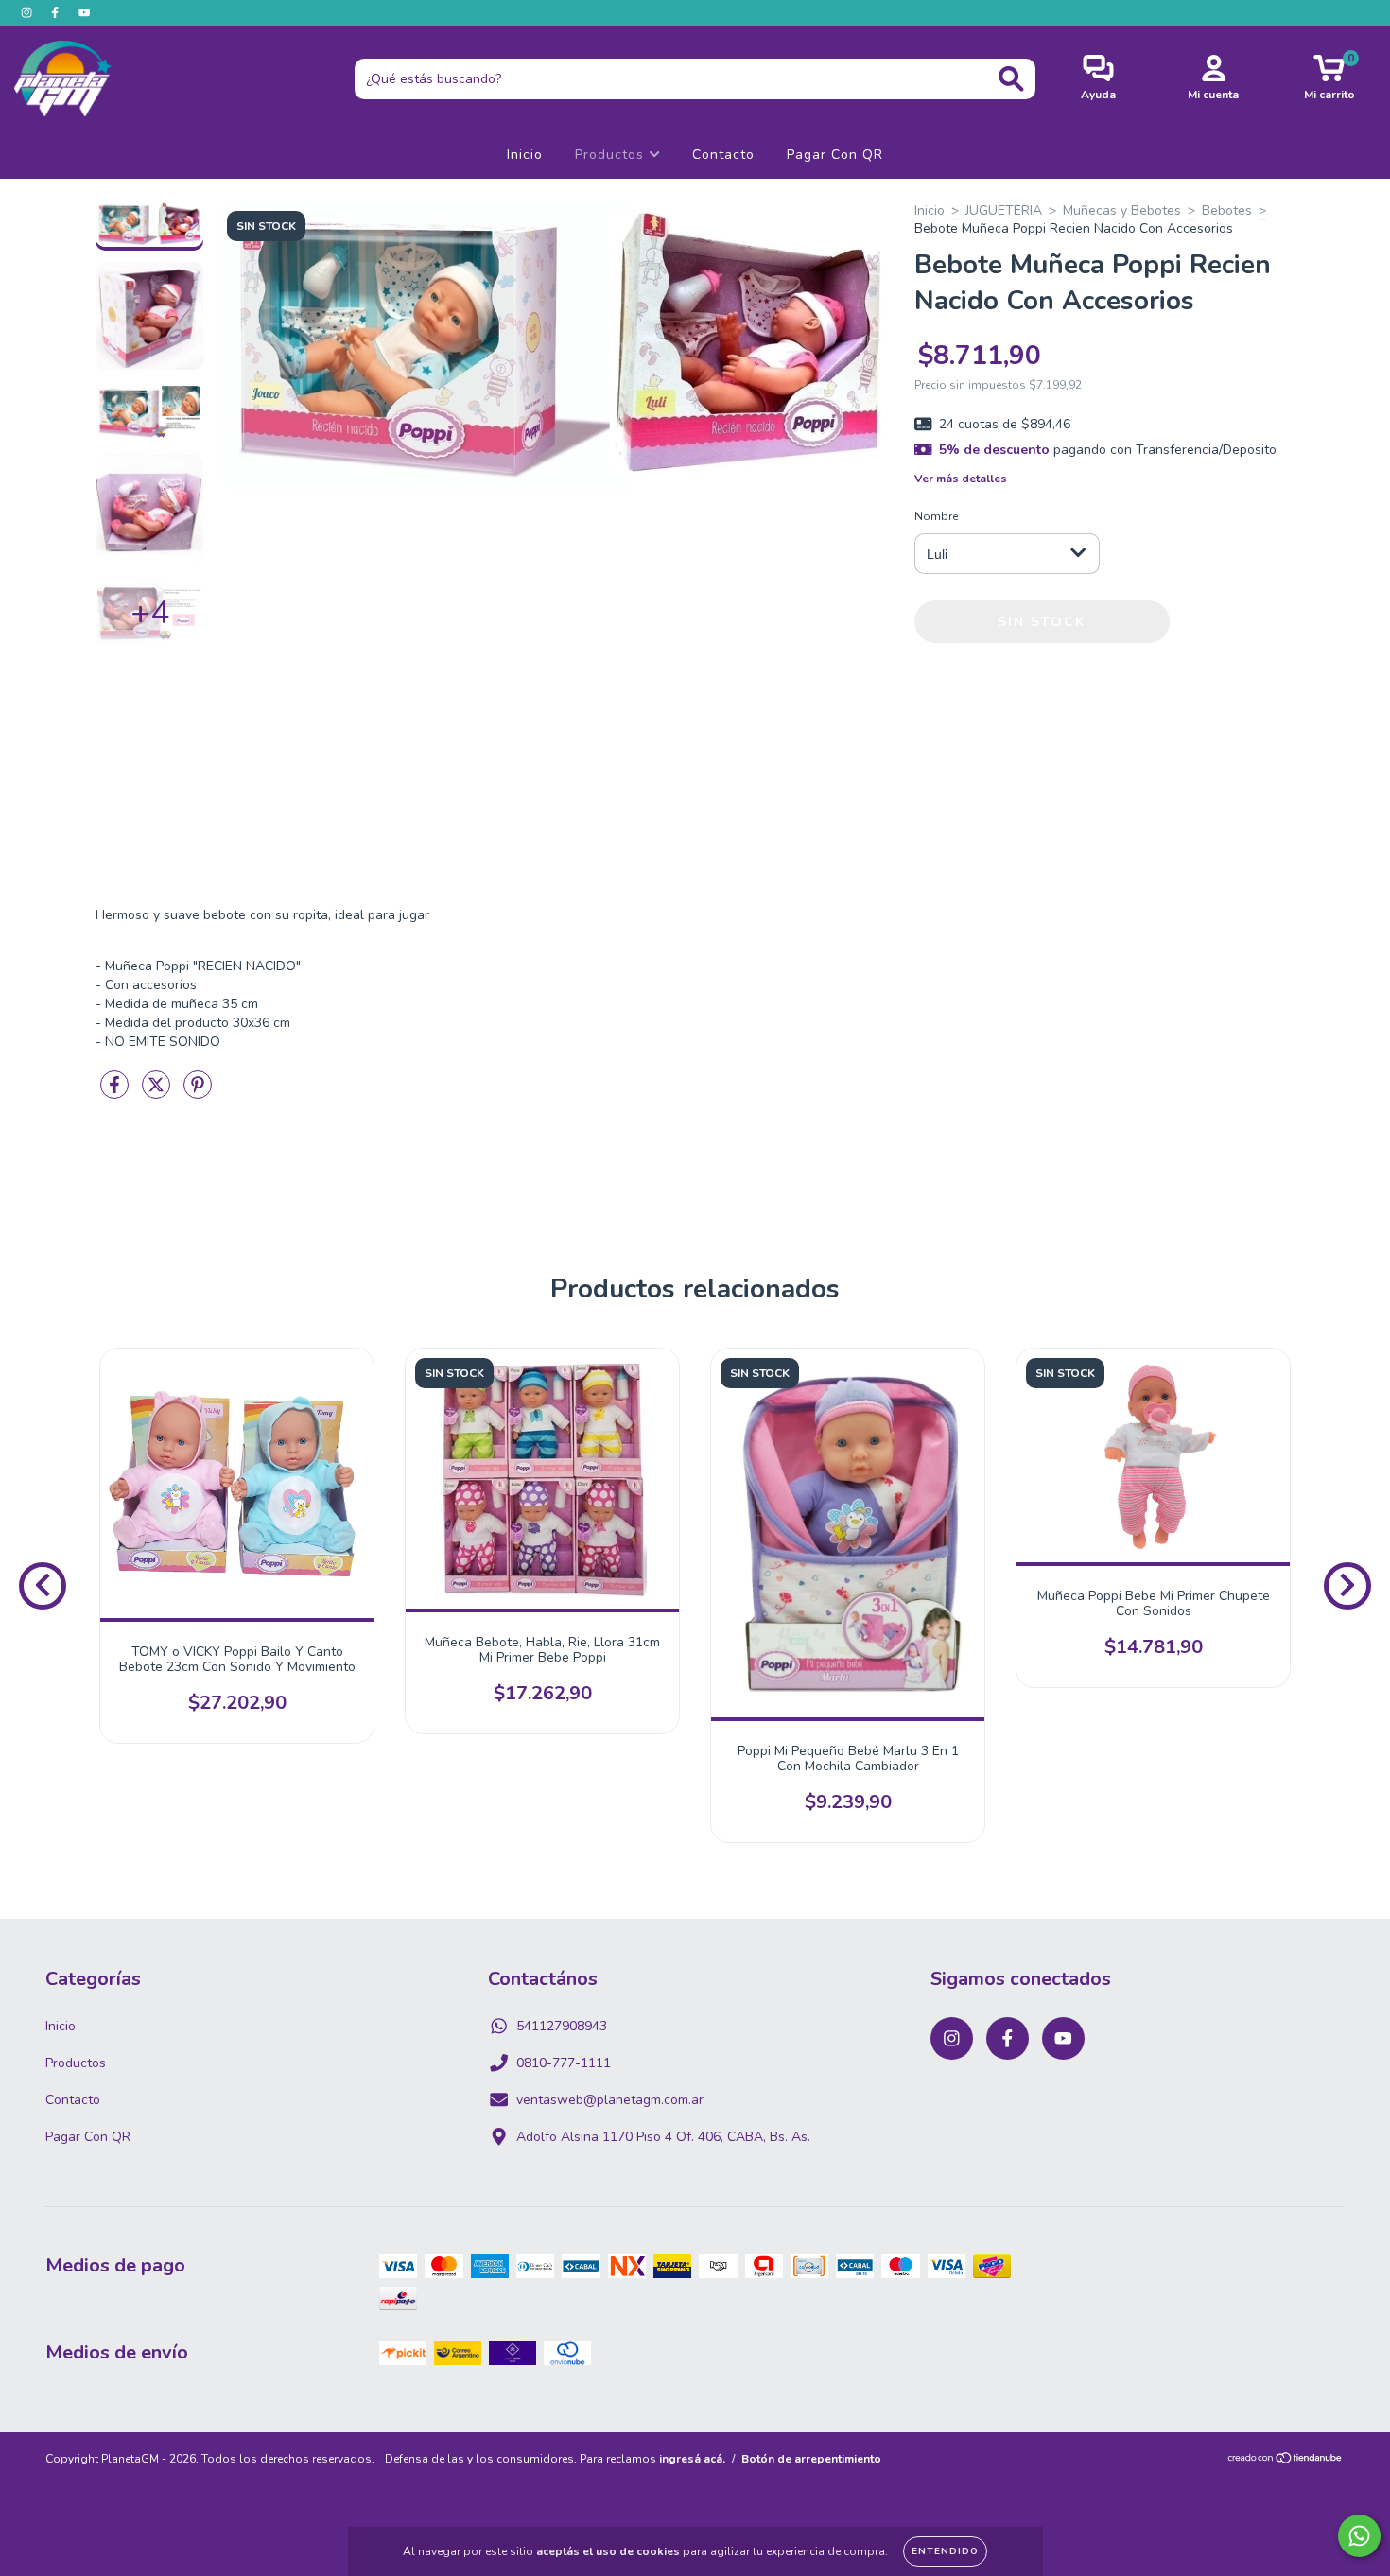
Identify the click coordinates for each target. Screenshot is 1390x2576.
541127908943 (562, 2026)
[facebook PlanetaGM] (57, 13)
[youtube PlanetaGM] (84, 13)
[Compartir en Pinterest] (198, 1093)
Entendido (945, 2551)
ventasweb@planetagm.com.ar (610, 2100)
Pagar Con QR (835, 155)
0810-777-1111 (564, 2063)
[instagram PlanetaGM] (28, 13)
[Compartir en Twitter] (158, 1093)
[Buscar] (1011, 79)
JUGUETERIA (1004, 210)
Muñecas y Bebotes (1122, 210)
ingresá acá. (692, 2459)
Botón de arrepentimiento (811, 2459)
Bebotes (1227, 210)
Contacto (723, 155)
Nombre (936, 516)
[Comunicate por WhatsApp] (1359, 2536)
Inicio (525, 155)
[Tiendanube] (1286, 2461)
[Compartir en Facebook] (116, 1093)
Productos (612, 155)
